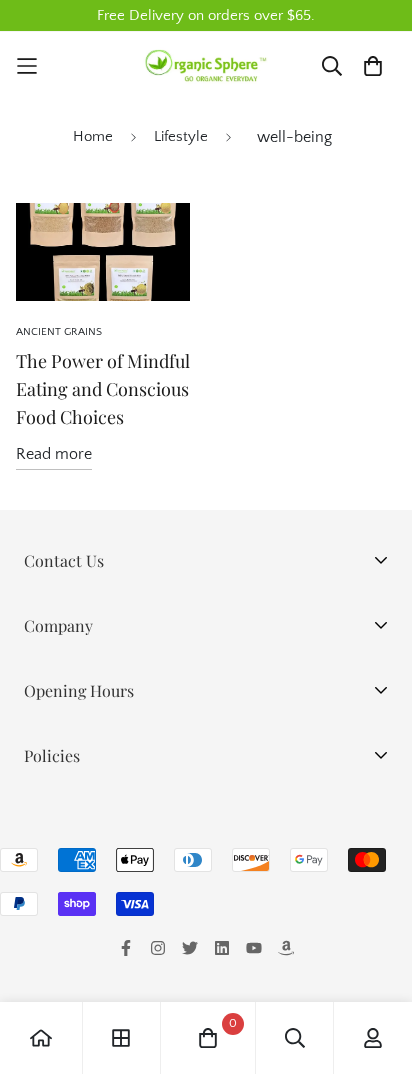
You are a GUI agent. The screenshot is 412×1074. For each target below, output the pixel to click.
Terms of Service (82, 944)
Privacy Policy (71, 816)
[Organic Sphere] (206, 66)
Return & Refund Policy (104, 880)
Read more (54, 454)
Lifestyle (181, 136)
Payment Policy (76, 912)
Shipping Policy (77, 848)
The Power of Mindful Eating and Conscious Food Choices (103, 389)
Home (93, 136)
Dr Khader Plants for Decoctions (135, 718)
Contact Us (62, 976)
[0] (208, 1038)
